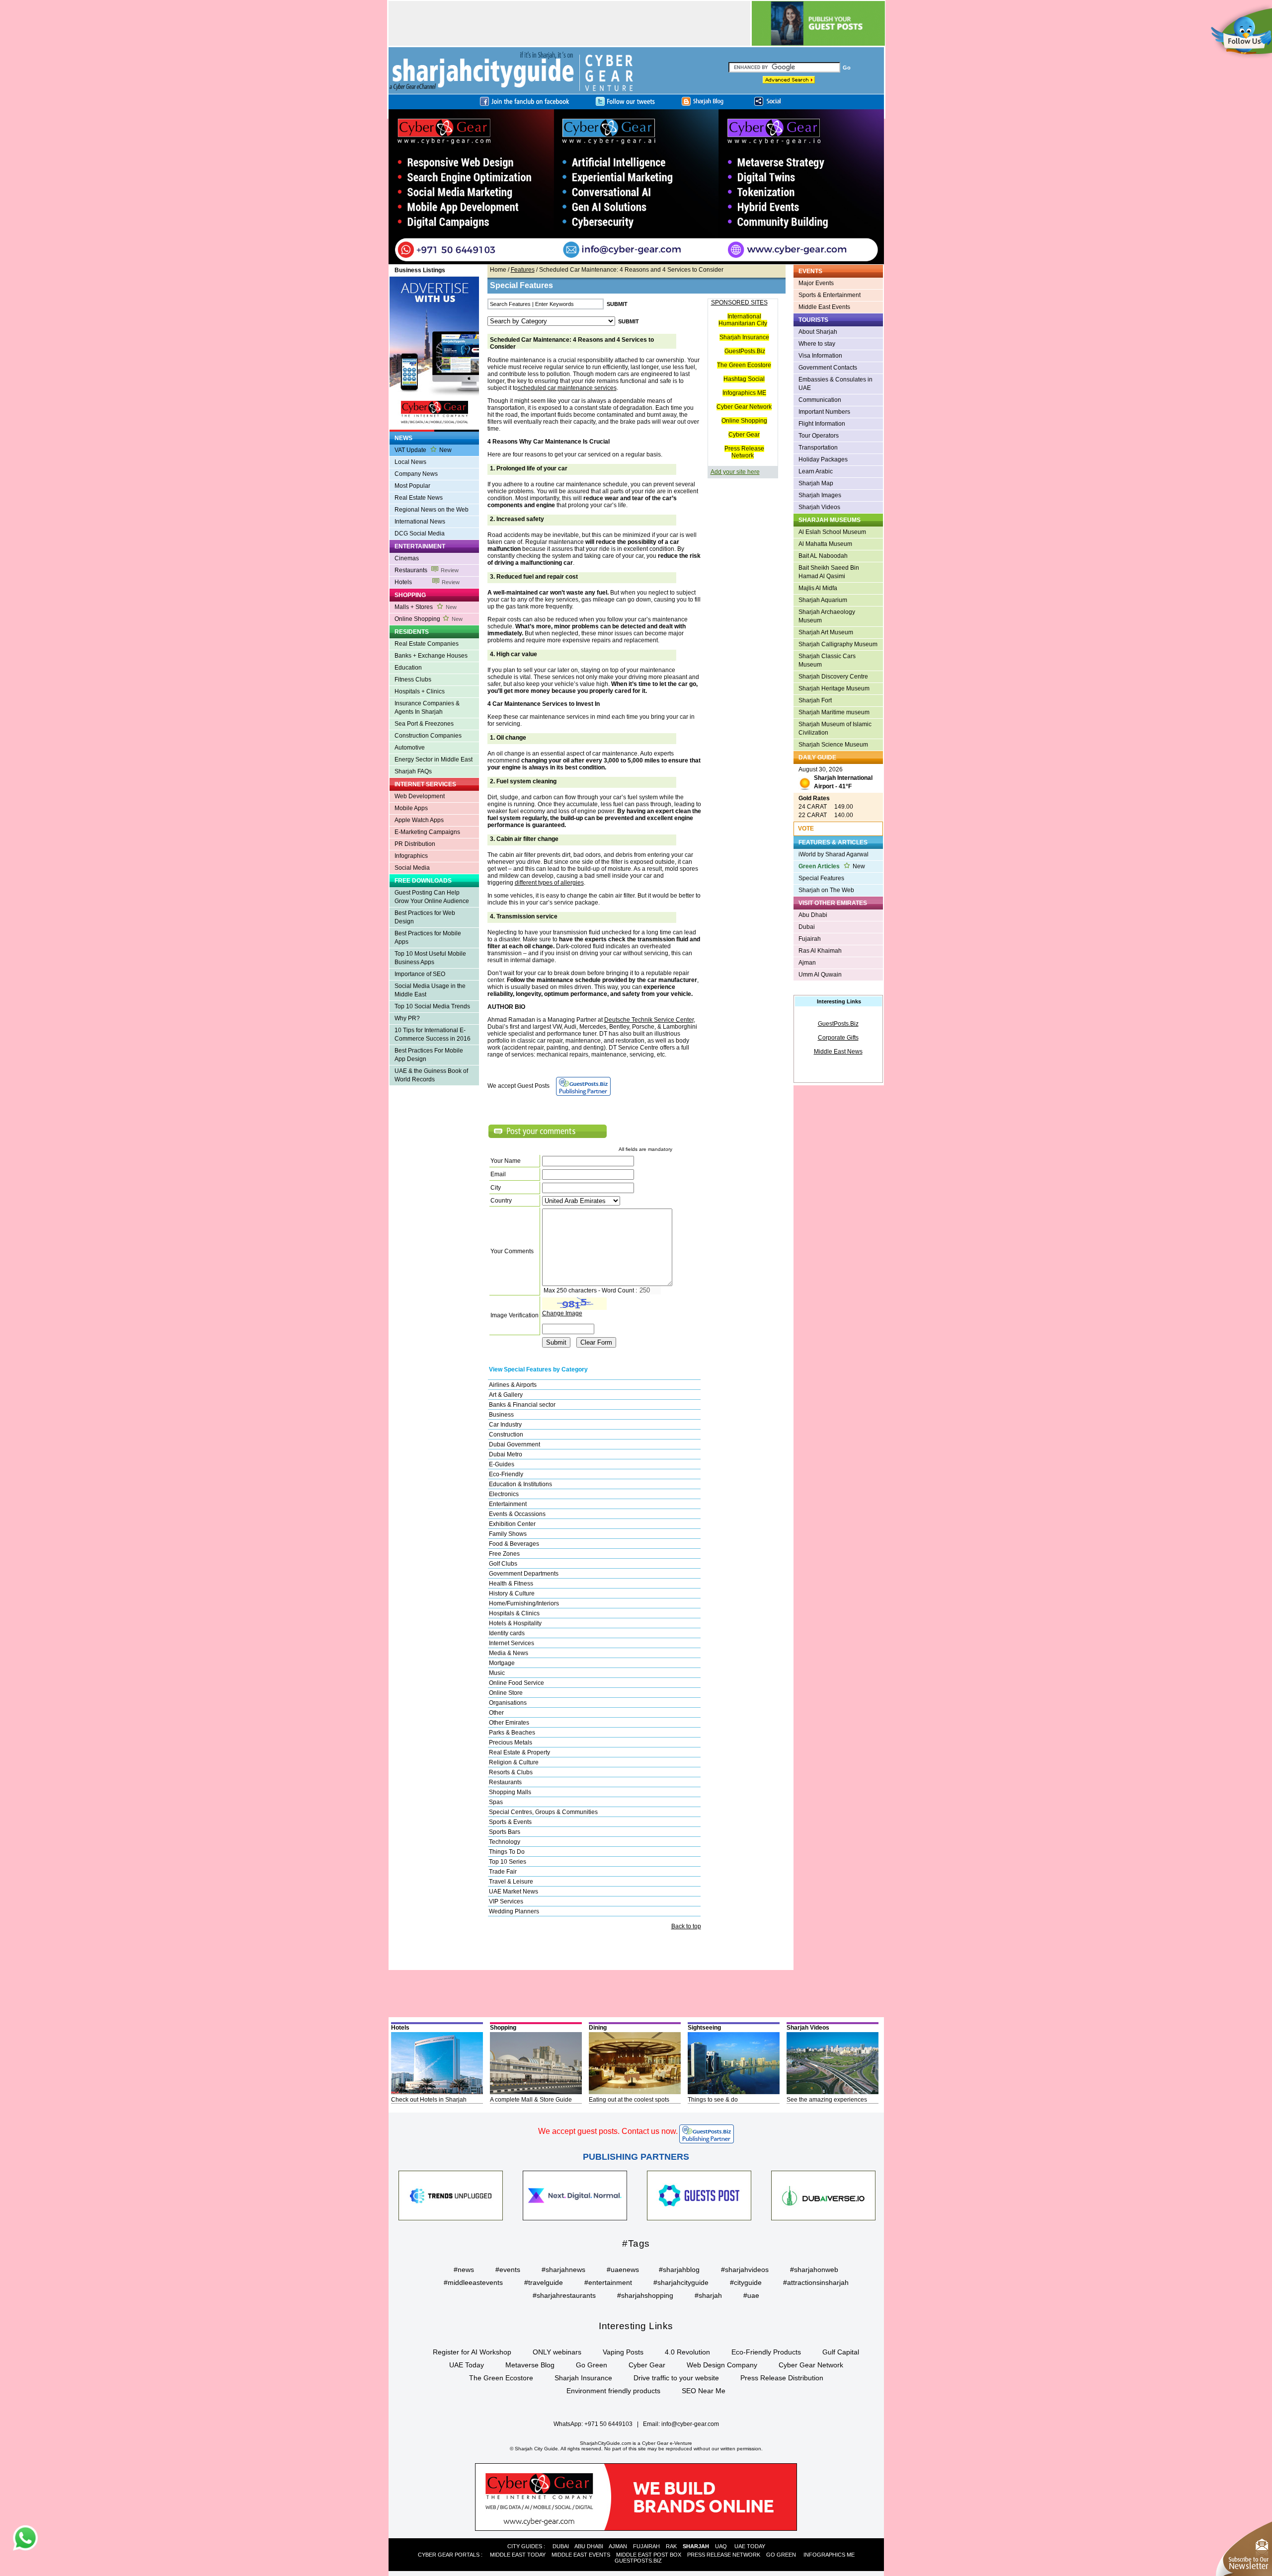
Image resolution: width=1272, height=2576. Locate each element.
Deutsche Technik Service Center (649, 1020)
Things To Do (507, 1852)
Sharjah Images (820, 495)
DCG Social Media (420, 533)
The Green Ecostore (744, 365)
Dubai (807, 927)
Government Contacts (828, 368)
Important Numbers (824, 412)
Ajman (807, 963)
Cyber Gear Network (744, 407)
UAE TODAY (750, 2546)
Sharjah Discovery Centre (833, 677)
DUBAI (561, 2546)
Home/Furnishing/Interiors (524, 1603)
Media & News (509, 1653)
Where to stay (817, 344)
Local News (410, 462)
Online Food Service (517, 1683)
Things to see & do (713, 2100)
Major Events (816, 283)
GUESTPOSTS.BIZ (638, 2561)
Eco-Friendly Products (766, 2352)
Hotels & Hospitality (515, 1623)
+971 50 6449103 (608, 2424)
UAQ (721, 2546)
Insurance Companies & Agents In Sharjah (427, 708)
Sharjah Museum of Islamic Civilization (835, 728)
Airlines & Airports (513, 1385)
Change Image (562, 1313)
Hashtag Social (744, 379)
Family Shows (508, 1534)
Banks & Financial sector (522, 1405)
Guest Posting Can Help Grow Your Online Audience (432, 897)
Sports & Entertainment (830, 295)
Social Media (412, 868)
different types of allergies (549, 883)
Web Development (420, 796)
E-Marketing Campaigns (427, 832)
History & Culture (512, 1593)
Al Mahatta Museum (825, 544)
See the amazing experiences (827, 2100)
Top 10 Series (508, 1862)
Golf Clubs (503, 1564)
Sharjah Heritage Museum (834, 688)
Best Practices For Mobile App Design (429, 1055)
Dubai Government (515, 1444)
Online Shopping (429, 619)
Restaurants (427, 570)
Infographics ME (744, 393)
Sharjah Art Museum (826, 632)
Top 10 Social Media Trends (432, 1006)
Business (501, 1415)
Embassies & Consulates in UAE (835, 384)
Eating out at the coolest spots (629, 2100)
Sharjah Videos (819, 507)
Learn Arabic (816, 471)
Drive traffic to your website (676, 2378)
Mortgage (502, 1663)
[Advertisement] (569, 23)
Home (498, 270)
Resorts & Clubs (511, 1772)
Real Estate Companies (427, 644)
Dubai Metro (506, 1454)
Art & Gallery (506, 1395)
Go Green (592, 2365)
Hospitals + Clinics (420, 691)
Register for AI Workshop (472, 2352)
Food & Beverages (514, 1544)
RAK (671, 2546)
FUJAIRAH (646, 2546)
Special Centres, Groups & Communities (543, 1812)
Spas (496, 1802)
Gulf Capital (841, 2352)
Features (523, 270)
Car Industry (505, 1425)
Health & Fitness (511, 1584)
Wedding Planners (514, 1911)
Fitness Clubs (413, 680)
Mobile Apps (411, 808)
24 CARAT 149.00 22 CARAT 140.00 (826, 807)
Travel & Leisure (511, 1882)
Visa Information (820, 356)
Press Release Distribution (782, 2378)
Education (408, 668)
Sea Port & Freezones (424, 724)
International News (420, 522)
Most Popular (412, 486)
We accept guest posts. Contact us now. (608, 2131)
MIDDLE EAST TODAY (518, 2555)
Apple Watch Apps (419, 820)
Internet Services (512, 1643)
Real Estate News (419, 498)
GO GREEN (781, 2555)
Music (497, 1673)
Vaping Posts (623, 2352)
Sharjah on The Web (826, 890)
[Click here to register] (636, 187)
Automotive (410, 748)
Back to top (686, 1926)
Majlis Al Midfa (818, 588)
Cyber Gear (744, 435)
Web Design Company (722, 2365)
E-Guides (502, 1464)
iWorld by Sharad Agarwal (834, 854)
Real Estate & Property (519, 1752)
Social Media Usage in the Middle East (430, 990)
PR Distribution (415, 844)
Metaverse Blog (530, 2365)
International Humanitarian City (743, 320)
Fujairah (810, 939)
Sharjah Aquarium (823, 600)
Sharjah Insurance (744, 337)
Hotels (427, 582)
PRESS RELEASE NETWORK (724, 2555)
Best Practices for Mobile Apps (428, 938)
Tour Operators (819, 436)
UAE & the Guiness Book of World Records (431, 1075)
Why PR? (407, 1018)
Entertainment (508, 1504)
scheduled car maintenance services (567, 388)
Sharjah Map (816, 483)
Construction (506, 1435)
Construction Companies (428, 736)
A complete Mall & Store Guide (531, 2100)
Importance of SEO (420, 974)
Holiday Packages (823, 459)
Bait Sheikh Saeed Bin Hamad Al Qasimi (829, 572)
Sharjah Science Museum (833, 745)
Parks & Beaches (512, 1733)
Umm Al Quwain (820, 975)
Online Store (506, 1693)
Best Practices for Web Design (425, 917)
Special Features (821, 878)
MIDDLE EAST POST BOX (649, 2555)
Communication (820, 400)
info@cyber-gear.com (690, 2424)
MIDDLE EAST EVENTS (581, 2555)
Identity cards (507, 1633)
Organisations (508, 1703)
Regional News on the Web (432, 510)
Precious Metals (511, 1743)
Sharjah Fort (815, 700)
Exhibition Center (512, 1524)
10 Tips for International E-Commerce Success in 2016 (433, 1034)
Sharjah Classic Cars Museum (827, 660)
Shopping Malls (510, 1792)
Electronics (504, 1494)
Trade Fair (503, 1872)
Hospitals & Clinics (514, 1613)
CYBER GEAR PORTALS (449, 2555)
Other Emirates (509, 1723)
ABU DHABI (589, 2546)
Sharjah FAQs (413, 771)
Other (496, 1713)
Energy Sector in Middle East (434, 759)
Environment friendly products (613, 2391)
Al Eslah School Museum (832, 532)
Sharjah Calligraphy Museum (838, 644)
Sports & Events (510, 1822)
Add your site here (735, 472)
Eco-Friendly (506, 1474)
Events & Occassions (517, 1514)
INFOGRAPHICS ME (829, 2555)
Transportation (818, 448)
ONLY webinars (557, 2352)
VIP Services (506, 1901)
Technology (505, 1842)
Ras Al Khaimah (820, 951)
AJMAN (618, 2546)
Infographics (411, 856)
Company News (416, 474)
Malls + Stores (426, 607)
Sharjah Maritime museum (834, 712)
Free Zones (504, 1554)
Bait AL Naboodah (823, 556)
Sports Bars (505, 1832)
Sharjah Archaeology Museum (827, 616)
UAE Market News (514, 1892)
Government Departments (524, 1574)
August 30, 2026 (835, 778)
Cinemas (407, 558)
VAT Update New (423, 450)
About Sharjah (818, 332)
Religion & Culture (514, 1762)
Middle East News (838, 1052)
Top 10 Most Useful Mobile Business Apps (430, 958)
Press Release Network (744, 452)
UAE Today (467, 2365)
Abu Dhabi (813, 915)
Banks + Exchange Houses (431, 656)
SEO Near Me (704, 2391)
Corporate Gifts (838, 1038)
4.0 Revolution (687, 2352)
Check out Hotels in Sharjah (429, 2100)
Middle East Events (824, 307)
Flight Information (822, 424)
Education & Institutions (520, 1484)
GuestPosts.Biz (745, 351)
